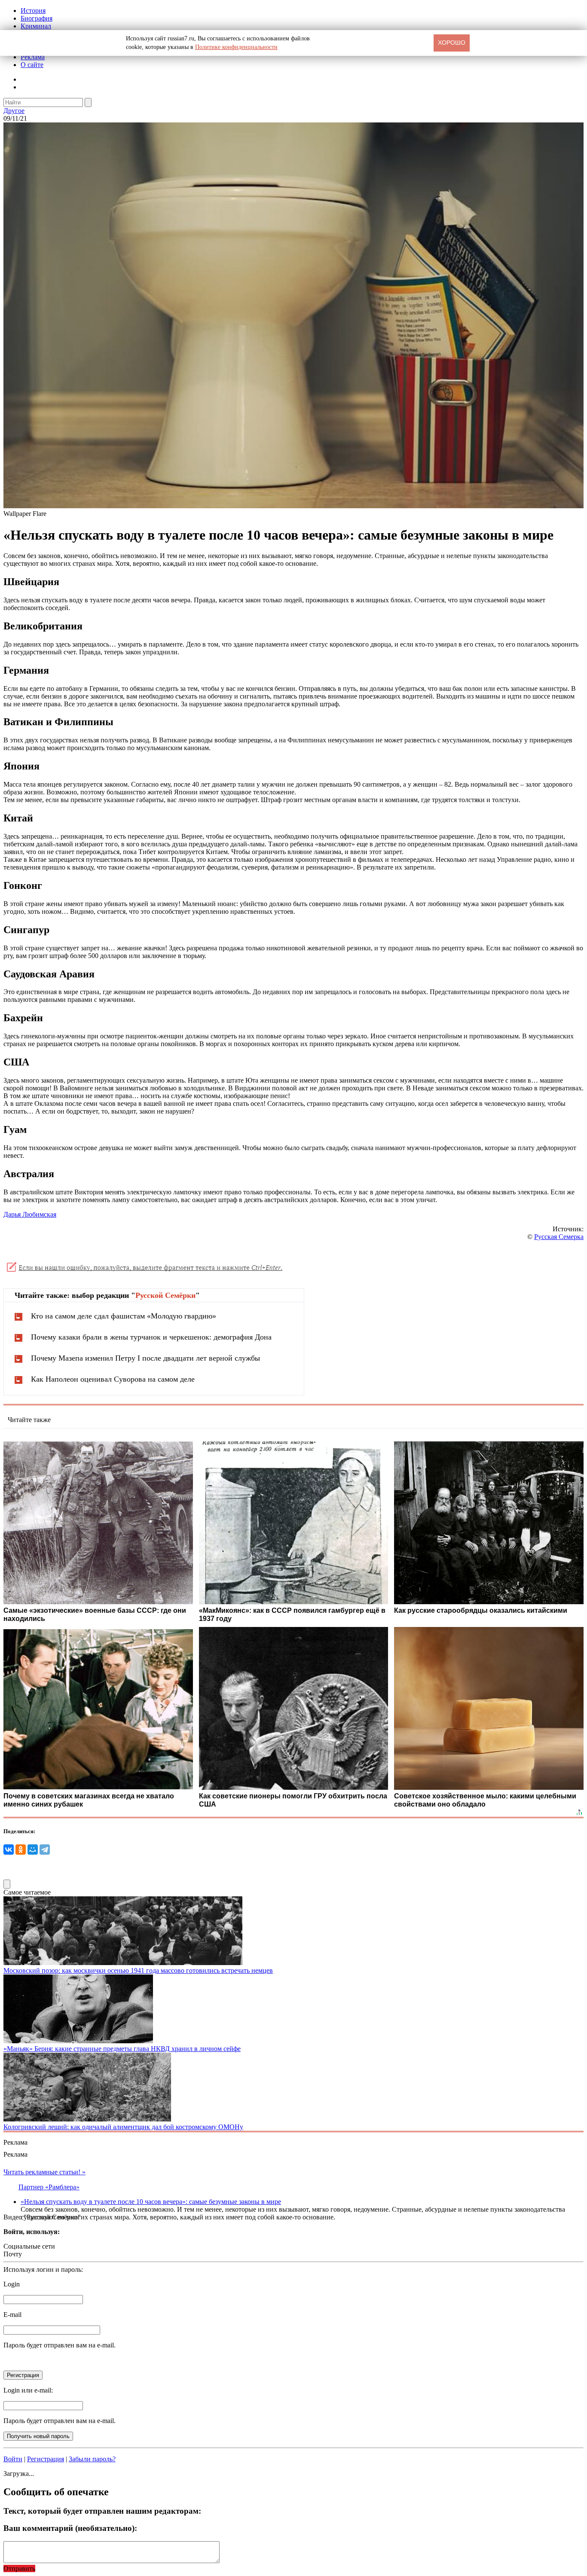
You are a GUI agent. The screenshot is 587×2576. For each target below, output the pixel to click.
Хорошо (452, 43)
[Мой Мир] (33, 1850)
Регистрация (46, 2459)
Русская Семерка (559, 1237)
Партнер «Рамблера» (49, 2187)
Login (12, 2284)
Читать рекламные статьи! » (44, 2172)
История (33, 11)
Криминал (36, 26)
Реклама (33, 57)
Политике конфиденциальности (236, 47)
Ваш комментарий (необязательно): (70, 2528)
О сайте (32, 65)
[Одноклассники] (21, 1850)
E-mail (12, 2315)
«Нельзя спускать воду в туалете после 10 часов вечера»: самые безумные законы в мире (151, 2202)
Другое (14, 111)
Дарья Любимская (30, 1214)
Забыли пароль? (92, 2459)
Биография (37, 18)
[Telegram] (45, 1850)
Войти (13, 2459)
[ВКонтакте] (9, 1850)
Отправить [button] (19, 2568)
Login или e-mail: (28, 2390)
